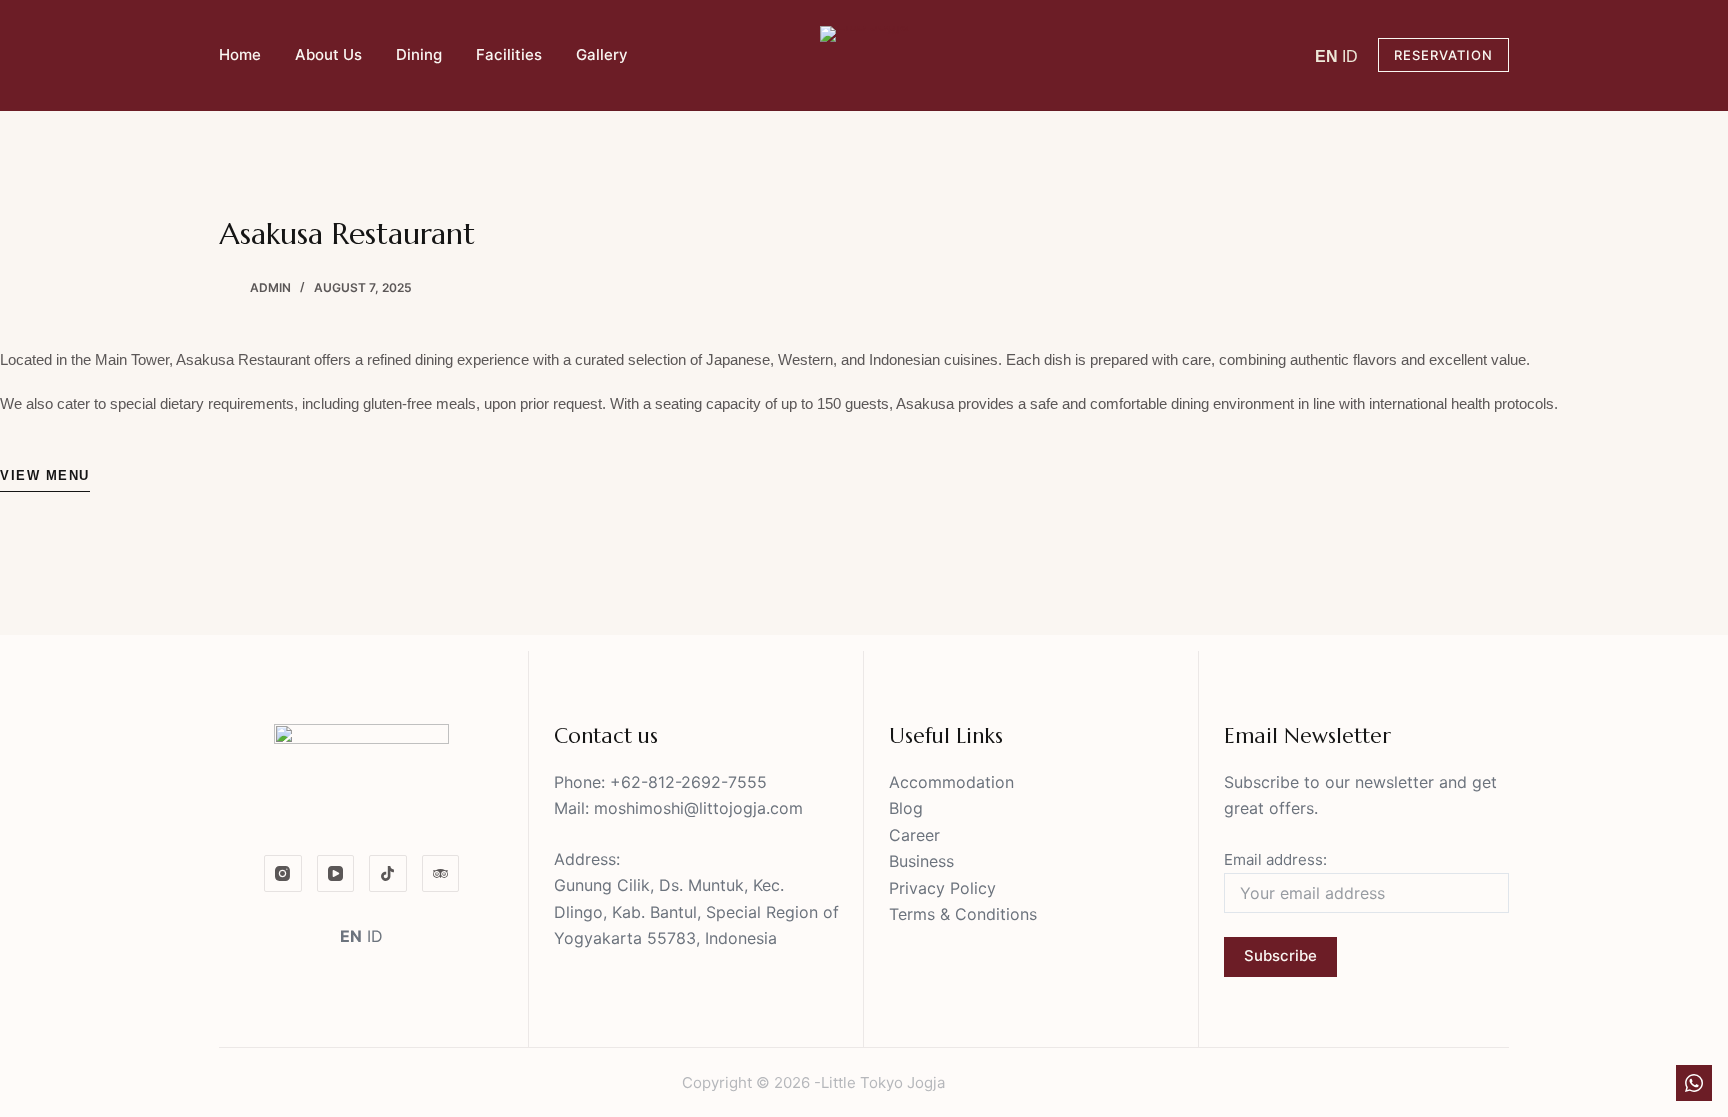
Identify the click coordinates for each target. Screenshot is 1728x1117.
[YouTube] (336, 874)
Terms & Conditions (963, 914)
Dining (419, 54)
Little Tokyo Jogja (883, 1082)
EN (1326, 56)
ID (1350, 56)
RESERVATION (1443, 55)
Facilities (509, 54)
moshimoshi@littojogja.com (698, 808)
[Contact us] (1694, 1083)
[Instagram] (283, 874)
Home (240, 54)
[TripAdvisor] (441, 874)
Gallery (602, 54)
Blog (906, 808)
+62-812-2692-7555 (688, 782)
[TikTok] (388, 874)
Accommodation (951, 782)
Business (921, 861)
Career (914, 835)
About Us (328, 54)
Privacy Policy (942, 888)
